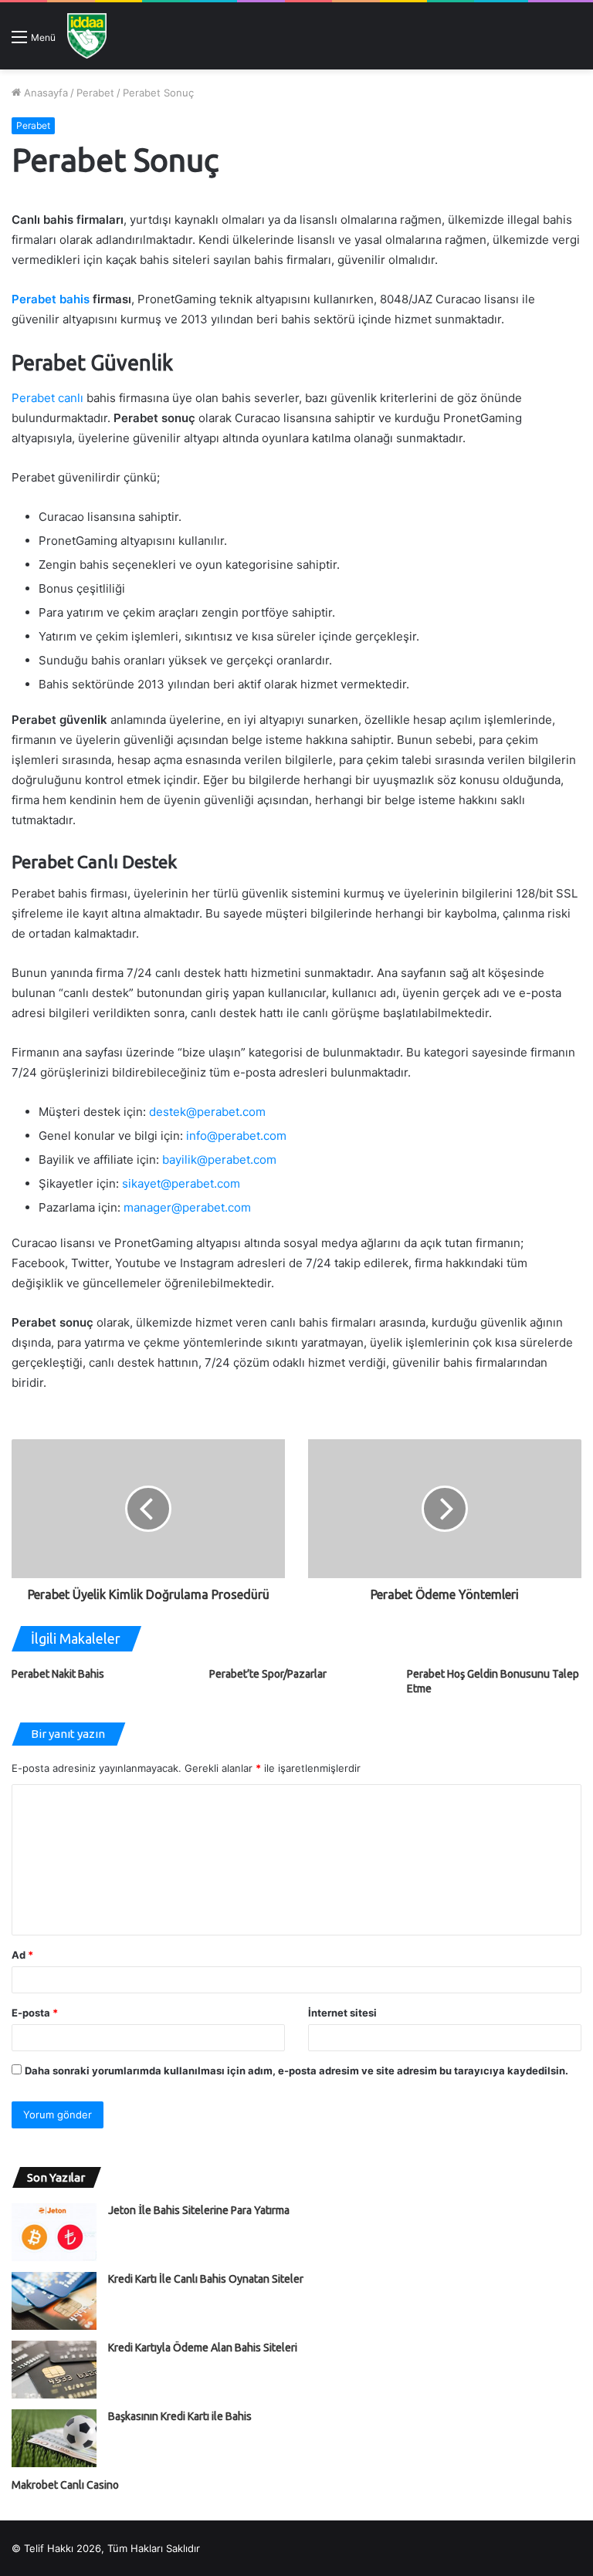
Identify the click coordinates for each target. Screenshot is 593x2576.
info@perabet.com (236, 1136)
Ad (22, 1955)
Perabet (95, 93)
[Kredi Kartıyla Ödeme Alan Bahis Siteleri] (54, 2370)
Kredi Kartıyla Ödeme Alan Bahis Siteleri (203, 2348)
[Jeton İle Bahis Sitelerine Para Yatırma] (54, 2232)
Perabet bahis (51, 299)
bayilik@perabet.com (219, 1160)
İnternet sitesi (342, 2013)
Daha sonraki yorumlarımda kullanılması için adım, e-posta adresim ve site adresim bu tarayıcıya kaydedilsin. (296, 2071)
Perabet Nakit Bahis (58, 1674)
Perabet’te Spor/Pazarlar (268, 1674)
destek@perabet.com (207, 1112)
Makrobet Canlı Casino (65, 2485)
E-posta (35, 2013)
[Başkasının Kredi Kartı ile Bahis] (54, 2438)
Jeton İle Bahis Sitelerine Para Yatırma (199, 2210)
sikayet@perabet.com (181, 1183)
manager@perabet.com (187, 1207)
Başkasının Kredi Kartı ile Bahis (180, 2416)
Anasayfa (44, 93)
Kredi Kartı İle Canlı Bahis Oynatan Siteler (206, 2279)
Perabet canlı (47, 398)
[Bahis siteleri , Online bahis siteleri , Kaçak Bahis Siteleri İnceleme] (87, 36)
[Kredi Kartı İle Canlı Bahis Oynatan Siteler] (54, 2301)
